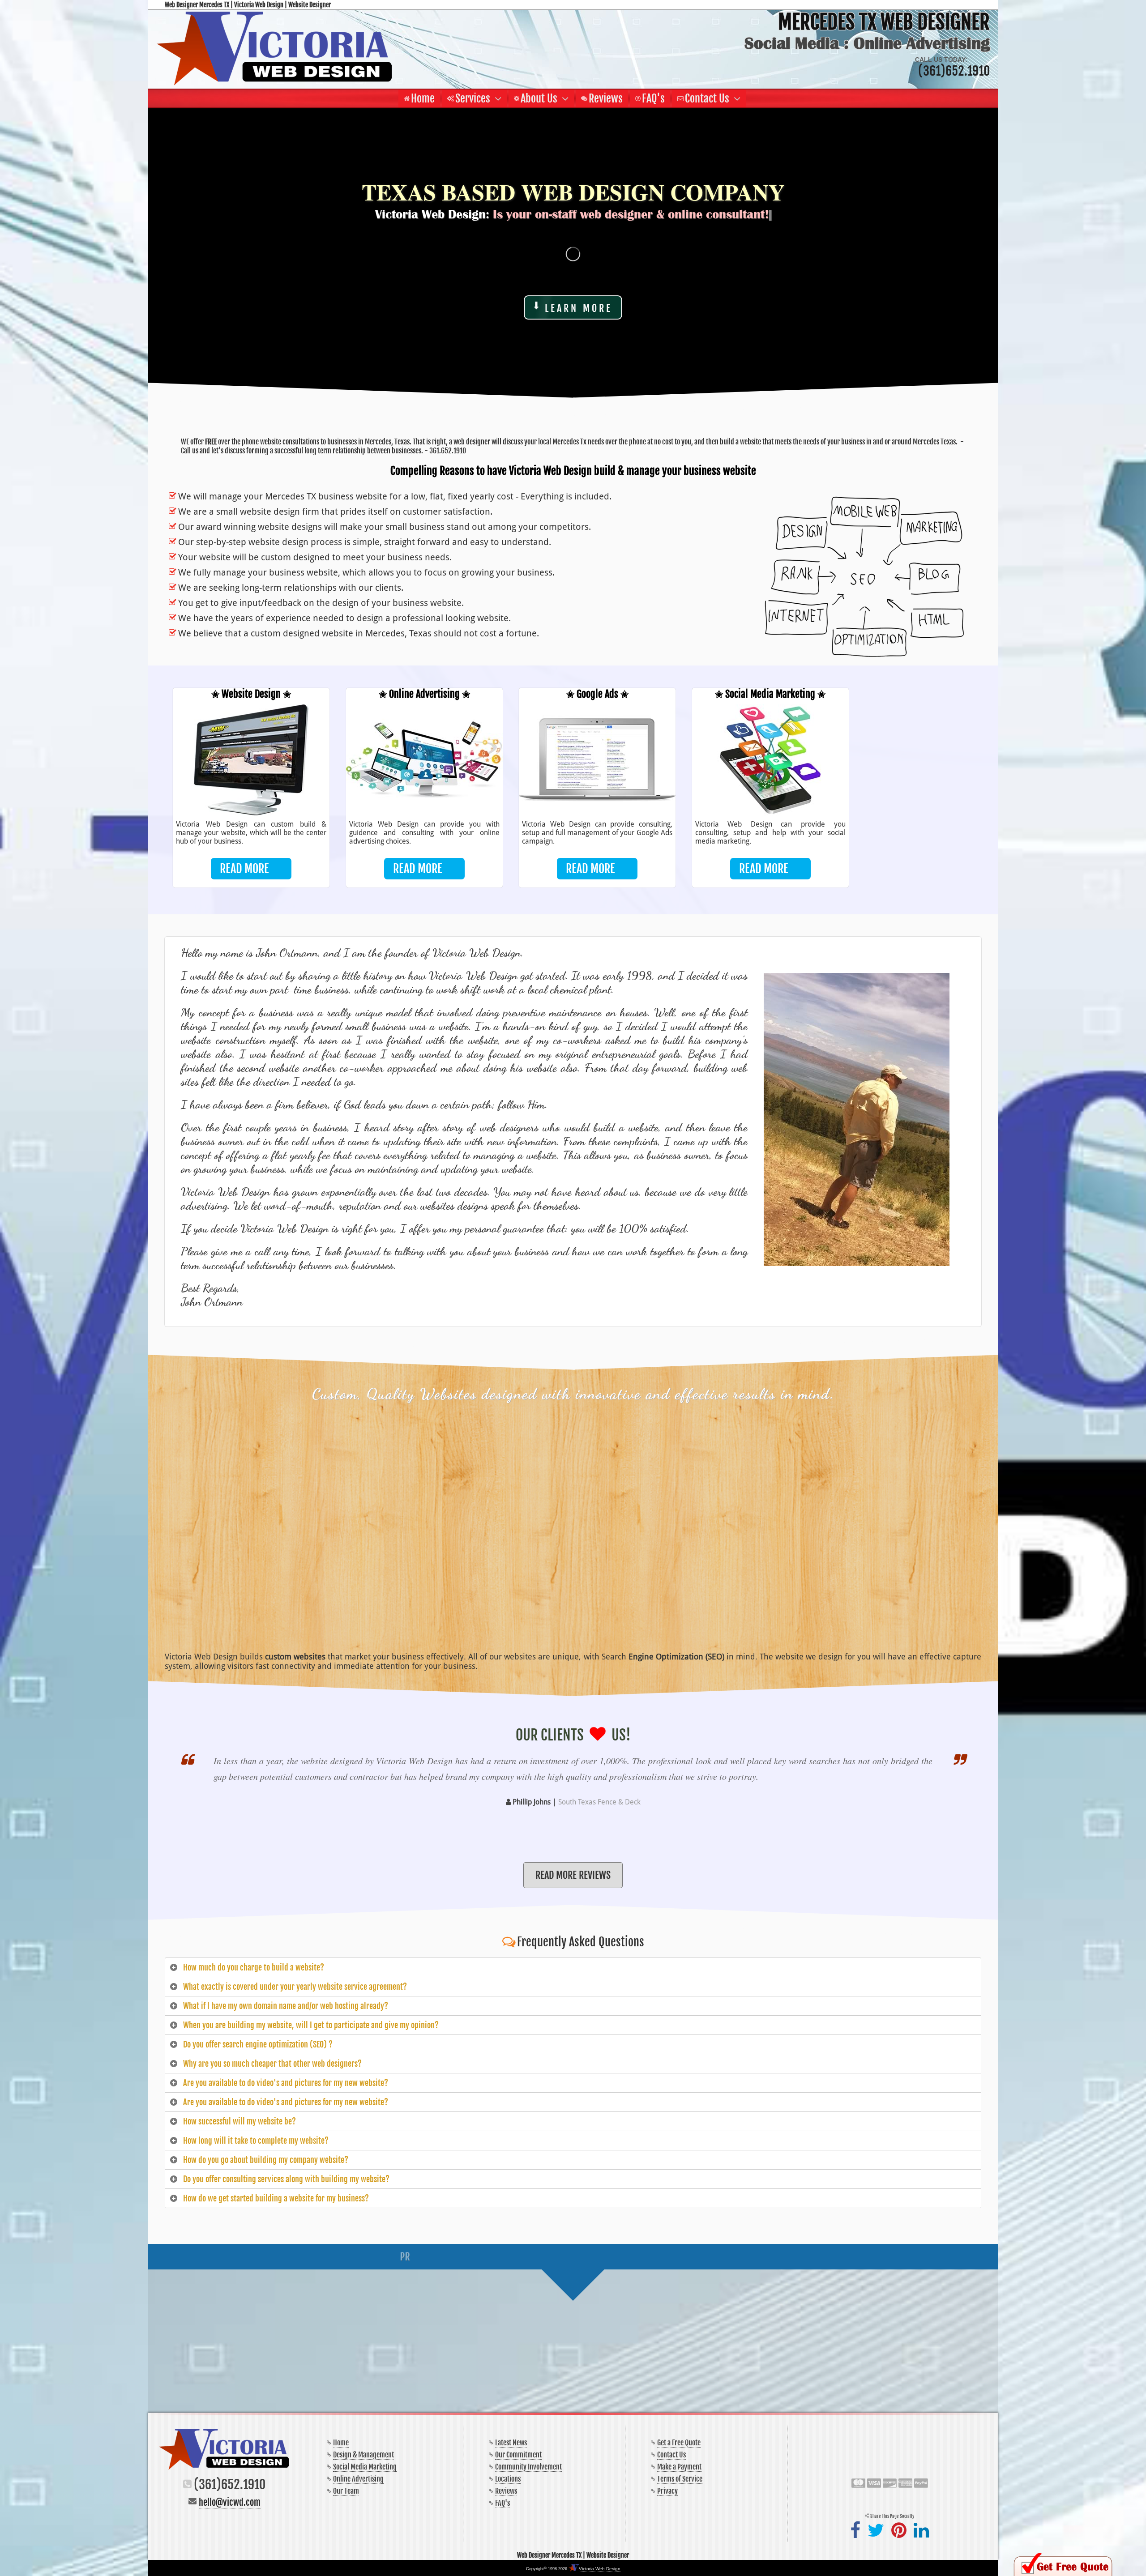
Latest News (511, 2443)
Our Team (346, 2491)
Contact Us (671, 2455)
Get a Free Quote (679, 2443)
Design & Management (363, 2455)
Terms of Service (680, 2479)
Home (341, 2443)
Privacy (667, 2491)
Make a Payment (679, 2467)
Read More (244, 869)
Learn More (579, 308)
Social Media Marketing (365, 2467)
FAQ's (502, 2503)
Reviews (506, 2491)
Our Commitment (518, 2455)
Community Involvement (528, 2467)
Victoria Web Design (600, 2569)
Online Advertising (358, 2479)
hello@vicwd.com (230, 2502)
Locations (508, 2479)
